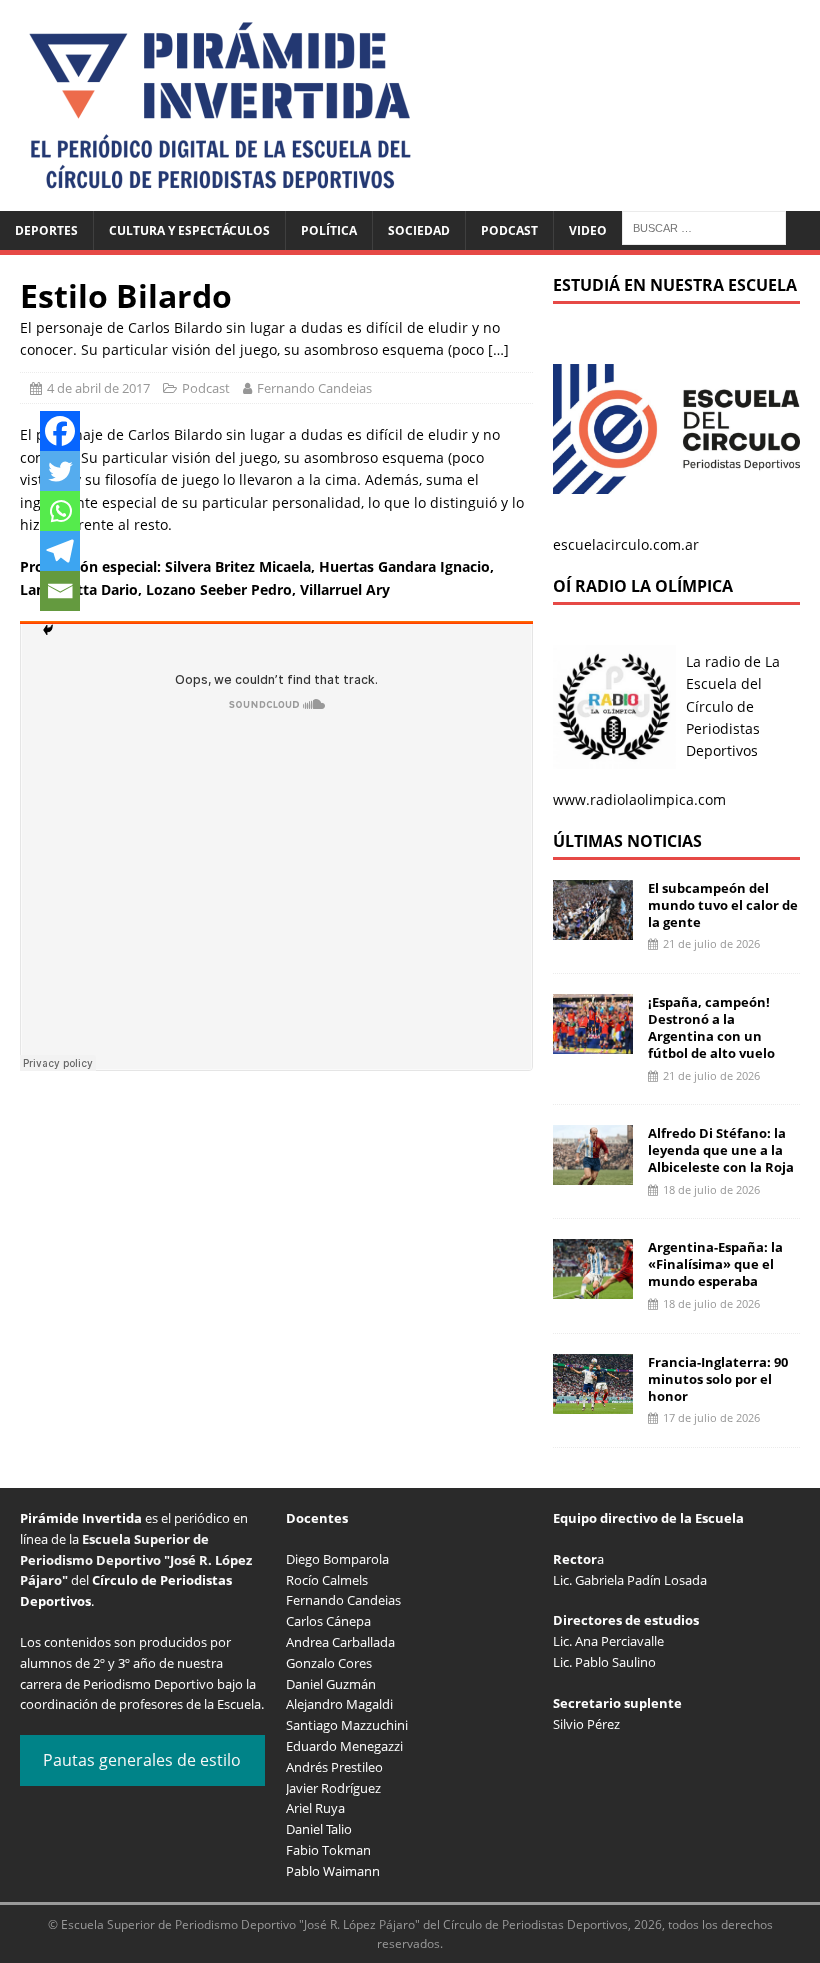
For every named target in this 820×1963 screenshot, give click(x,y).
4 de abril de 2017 (98, 388)
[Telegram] (60, 551)
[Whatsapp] (60, 511)
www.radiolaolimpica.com (639, 799)
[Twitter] (60, 471)
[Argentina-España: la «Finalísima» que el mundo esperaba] (593, 1287)
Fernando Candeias (314, 388)
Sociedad (419, 230)
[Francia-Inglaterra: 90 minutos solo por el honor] (593, 1401)
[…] (498, 349)
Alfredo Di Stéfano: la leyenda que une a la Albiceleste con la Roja (721, 1150)
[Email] (60, 591)
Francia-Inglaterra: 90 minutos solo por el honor (718, 1379)
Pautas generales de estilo (142, 1760)
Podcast (509, 230)
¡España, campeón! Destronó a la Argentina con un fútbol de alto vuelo (711, 1027)
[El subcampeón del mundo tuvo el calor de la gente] (593, 927)
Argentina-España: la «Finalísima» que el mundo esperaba (715, 1264)
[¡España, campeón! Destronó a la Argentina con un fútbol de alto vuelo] (593, 1042)
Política (329, 230)
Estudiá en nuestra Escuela (675, 285)
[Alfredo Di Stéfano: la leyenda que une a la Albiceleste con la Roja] (593, 1173)
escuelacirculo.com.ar (626, 544)
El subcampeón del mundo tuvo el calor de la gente (723, 905)
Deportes (46, 230)
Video (588, 230)
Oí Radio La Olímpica (643, 586)
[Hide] (48, 630)
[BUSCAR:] (704, 226)
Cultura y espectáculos (189, 230)
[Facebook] (60, 431)
